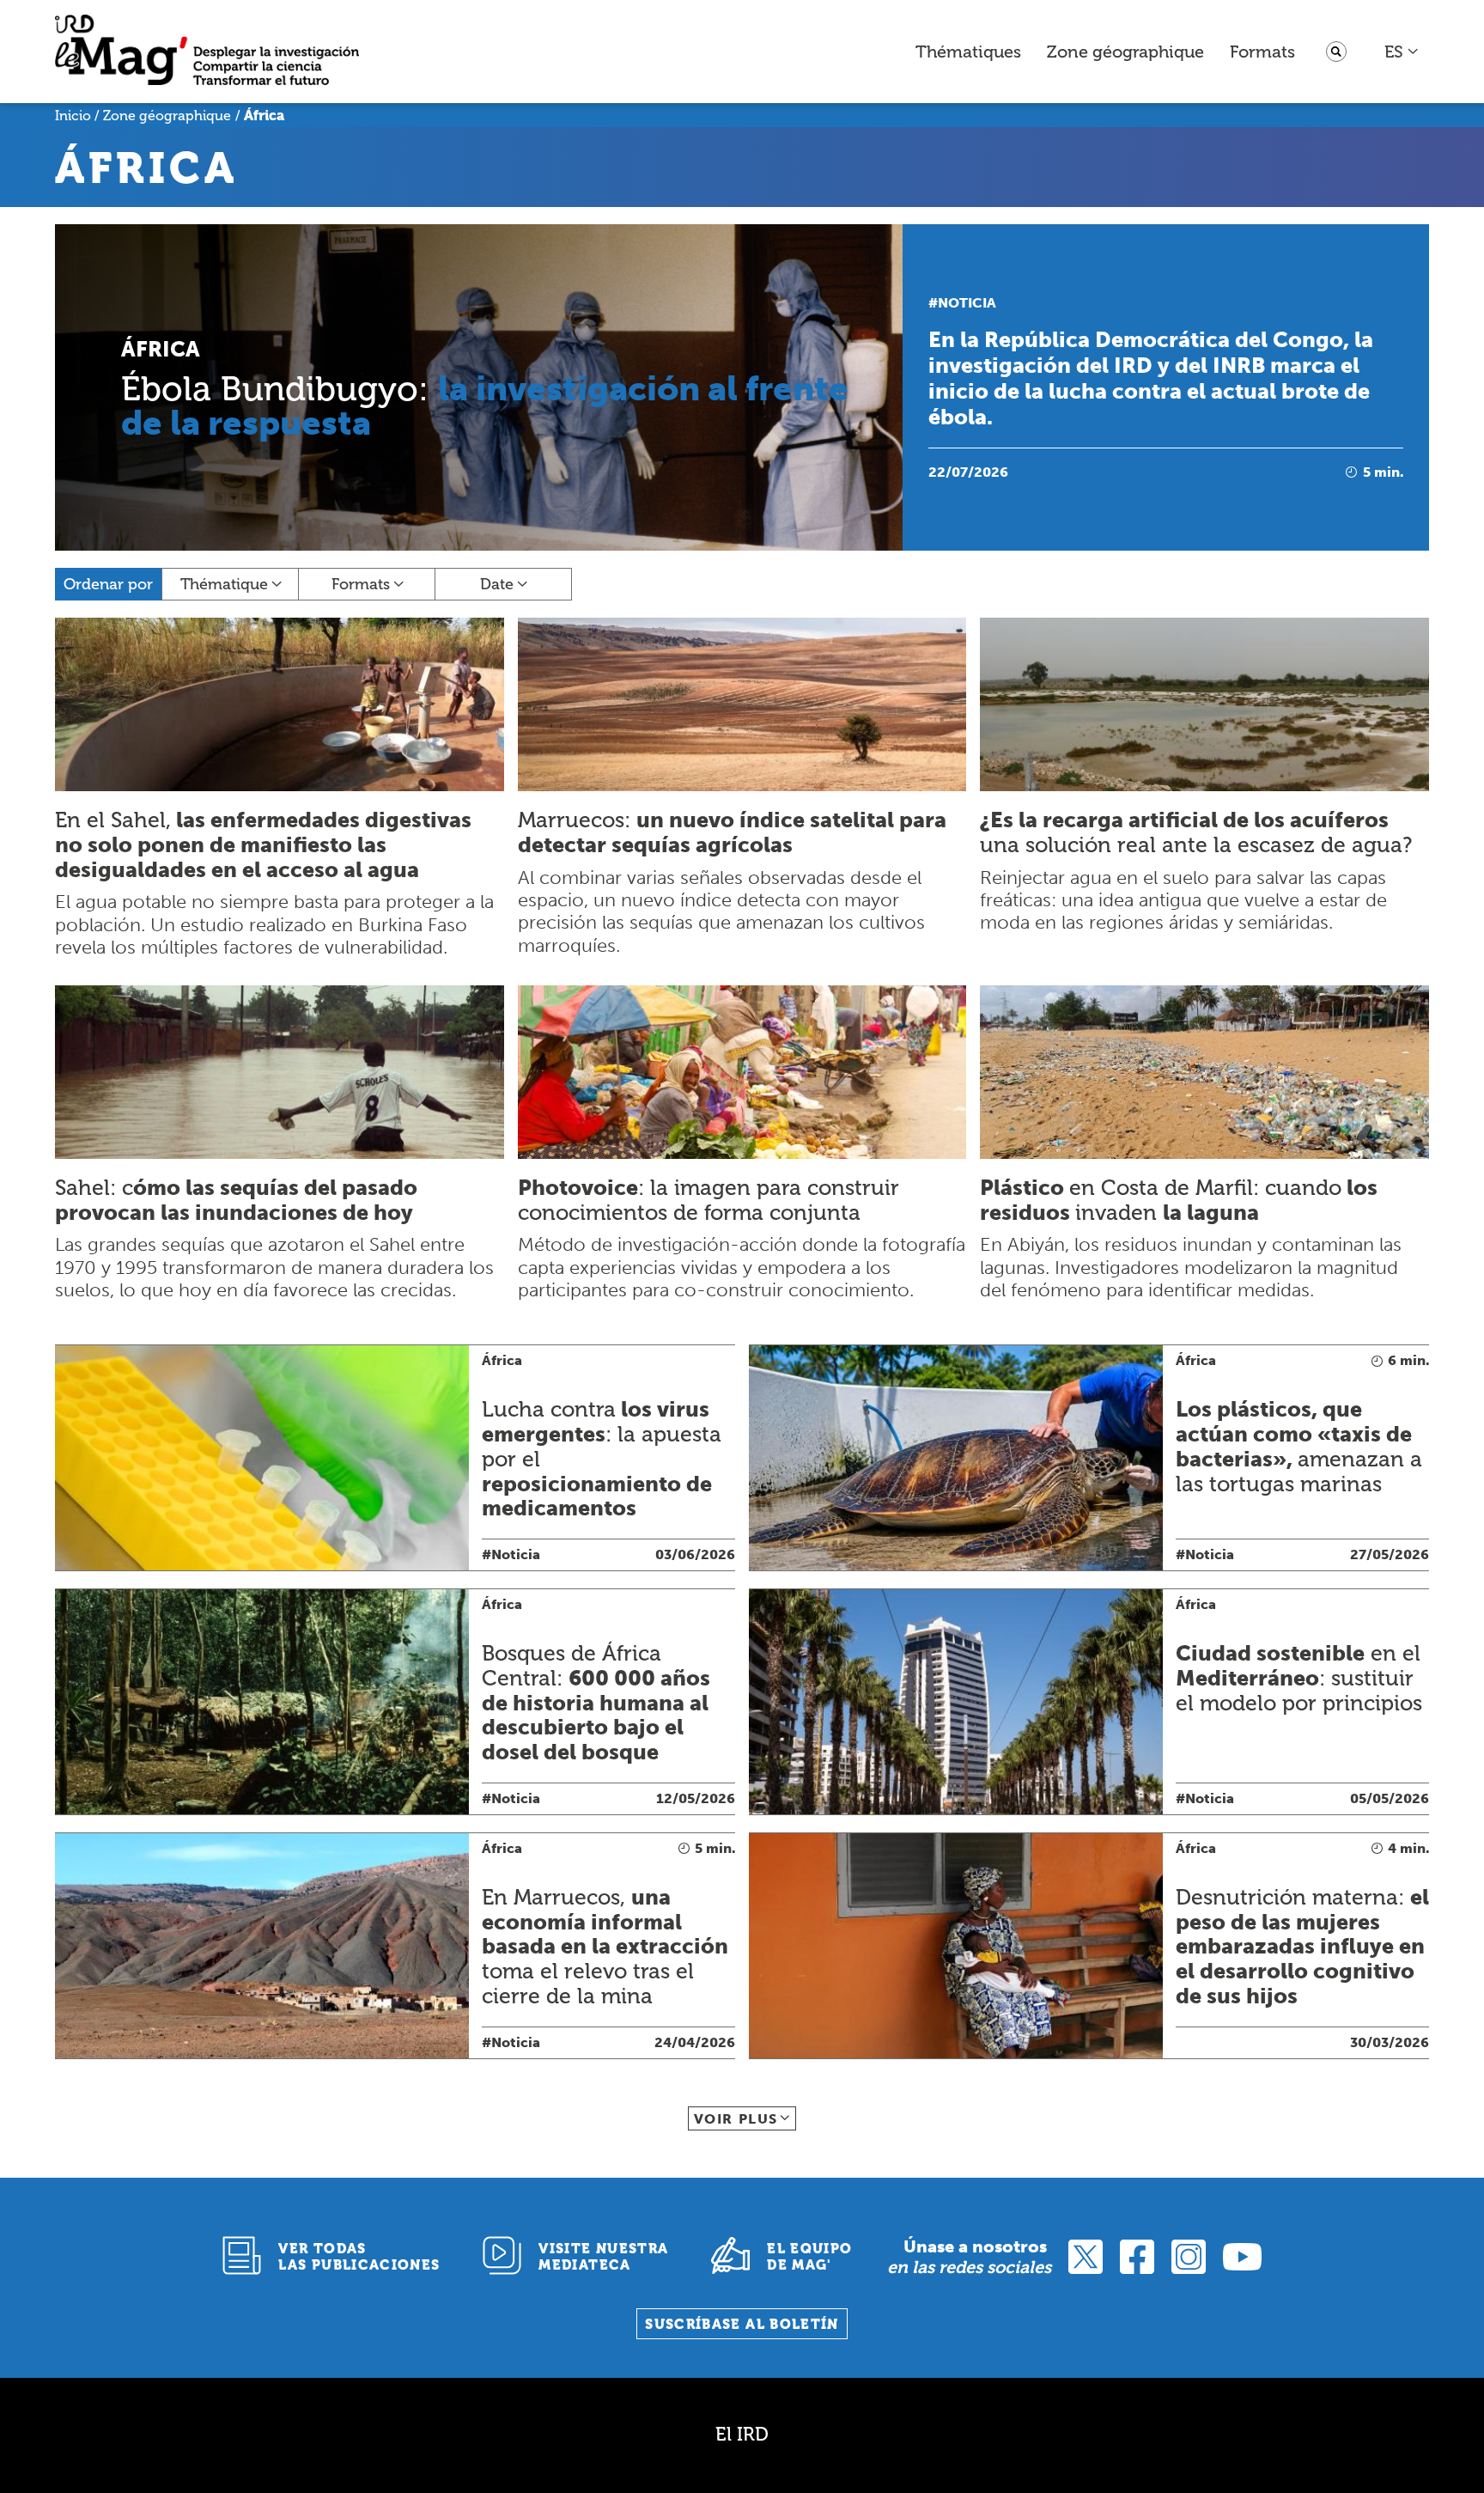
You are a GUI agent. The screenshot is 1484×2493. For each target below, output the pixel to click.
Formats (1262, 52)
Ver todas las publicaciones (359, 2257)
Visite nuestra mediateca (603, 2257)
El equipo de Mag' (809, 2257)
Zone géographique (1125, 52)
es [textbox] (1394, 52)
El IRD (742, 2434)
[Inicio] (207, 52)
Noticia (967, 303)
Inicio (73, 116)
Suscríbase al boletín (742, 2324)
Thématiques (968, 52)
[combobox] (1402, 52)
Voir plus (736, 2119)
